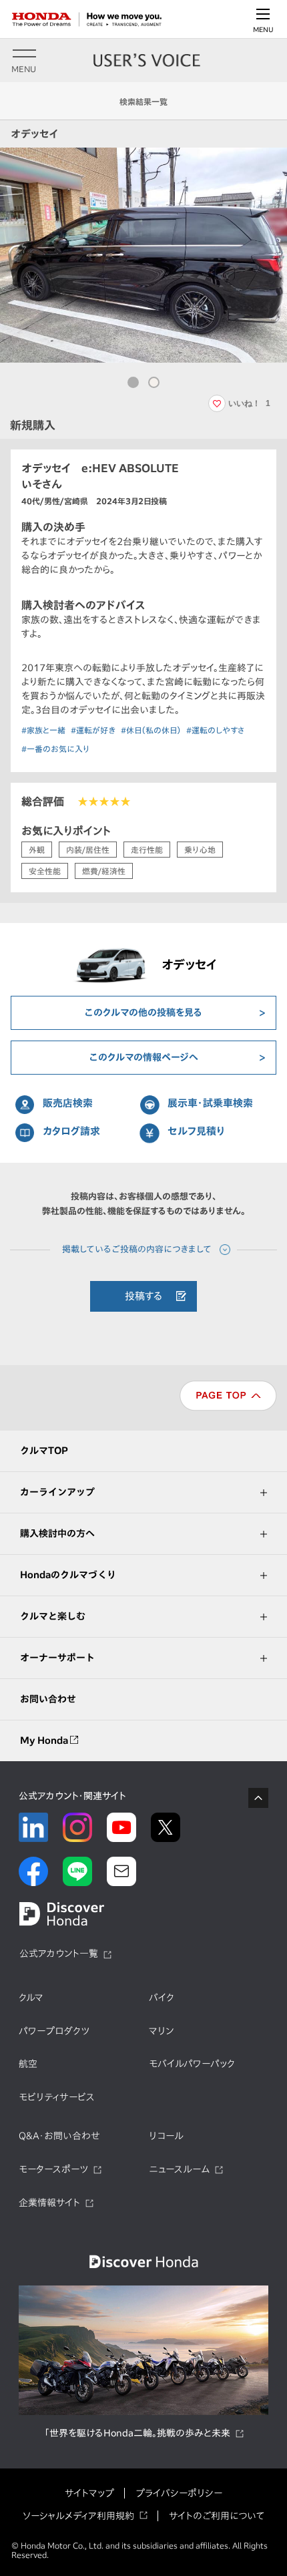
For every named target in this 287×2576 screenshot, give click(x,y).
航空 (28, 2064)
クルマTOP (44, 1451)
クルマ (31, 1998)
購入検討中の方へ (57, 1533)
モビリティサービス (57, 2097)
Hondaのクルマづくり (68, 1575)
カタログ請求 (71, 1131)
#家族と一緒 (43, 730)
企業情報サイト (49, 2203)
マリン (161, 2031)
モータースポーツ (53, 2169)
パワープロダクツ (54, 2031)
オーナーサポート (57, 1658)
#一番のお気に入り (56, 749)
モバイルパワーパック (192, 2064)
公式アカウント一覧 (59, 1954)
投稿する (144, 1296)
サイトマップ (89, 2493)
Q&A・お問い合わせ (59, 2136)
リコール (166, 2136)
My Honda (45, 1740)
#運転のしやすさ (216, 730)
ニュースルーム (179, 2169)
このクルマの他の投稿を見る (143, 1013)
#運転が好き (93, 730)
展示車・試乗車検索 (210, 1103)
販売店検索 (68, 1103)
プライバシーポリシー (179, 2493)
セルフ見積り (197, 1131)
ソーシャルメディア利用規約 (78, 2516)
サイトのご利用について (217, 2516)
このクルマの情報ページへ (144, 1057)
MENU (263, 29)
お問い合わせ (48, 1699)
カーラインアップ (57, 1492)
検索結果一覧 (143, 102)
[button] (133, 382)
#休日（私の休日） (151, 730)
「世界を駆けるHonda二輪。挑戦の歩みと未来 (137, 2433)
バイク (162, 1998)
